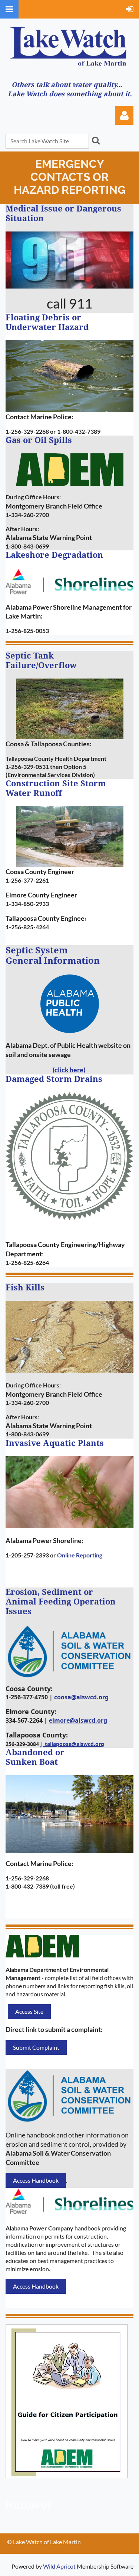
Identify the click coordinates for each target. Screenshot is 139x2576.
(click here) (69, 1070)
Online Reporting (80, 1555)
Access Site (29, 2011)
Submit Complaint (36, 2047)
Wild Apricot (59, 2566)
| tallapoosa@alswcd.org (72, 1744)
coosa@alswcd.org (81, 1697)
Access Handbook (36, 2180)
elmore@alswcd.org (78, 1720)
